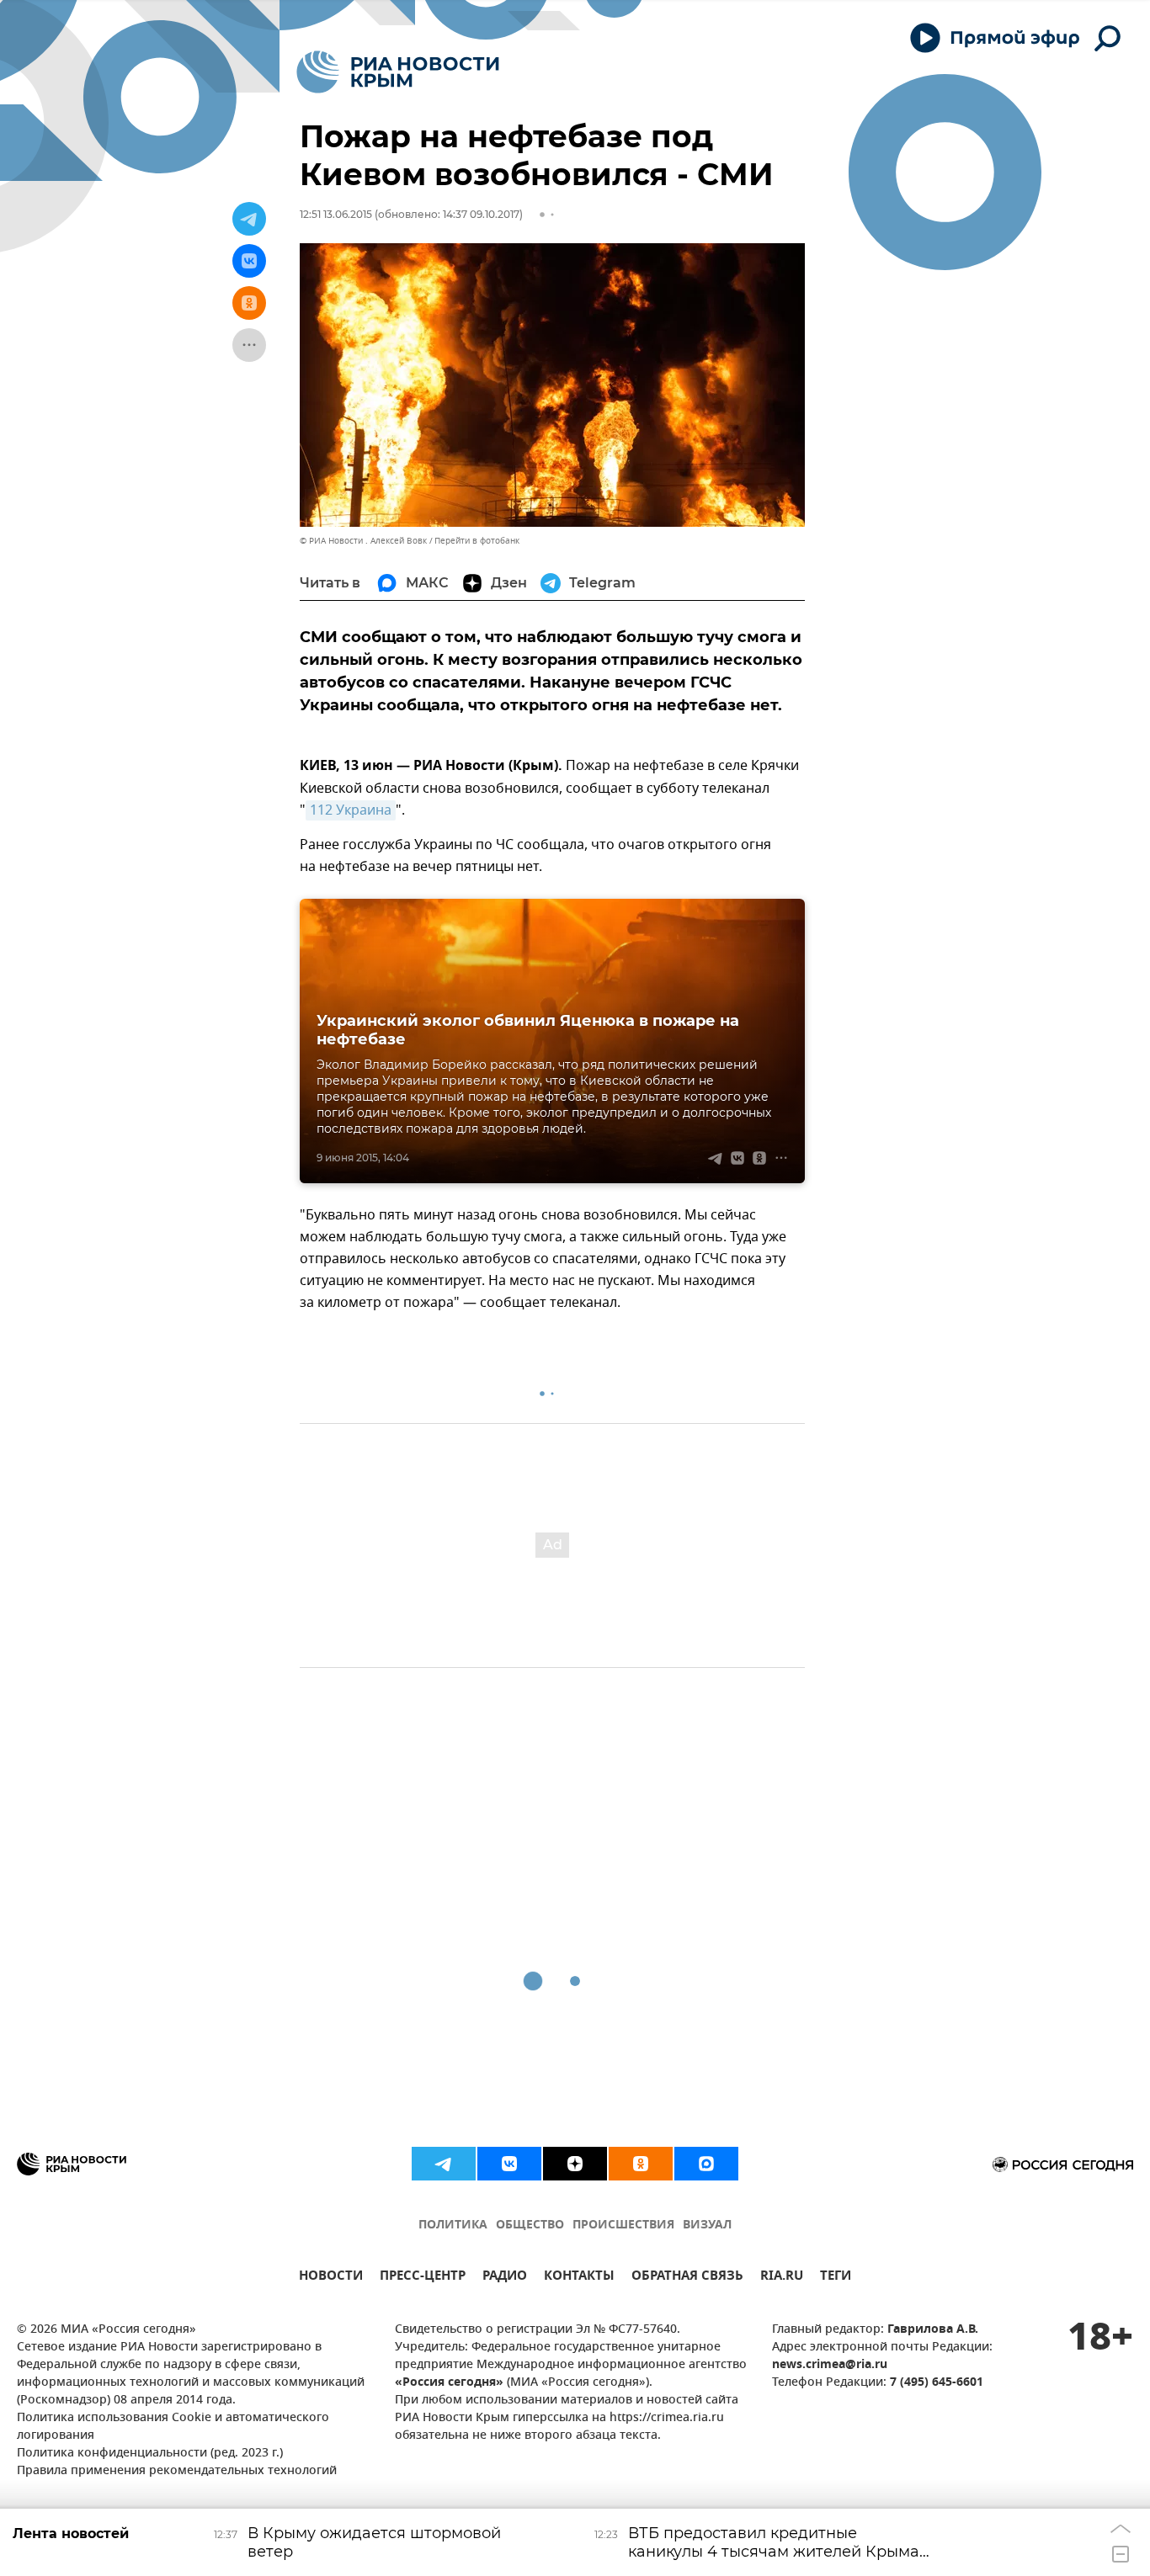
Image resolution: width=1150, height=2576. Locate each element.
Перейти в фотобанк (477, 541)
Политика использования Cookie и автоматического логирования (173, 2427)
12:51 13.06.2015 (336, 214)
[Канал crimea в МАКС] (706, 2164)
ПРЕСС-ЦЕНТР (423, 2278)
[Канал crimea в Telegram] (444, 2164)
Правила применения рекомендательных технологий (177, 2471)
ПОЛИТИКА (453, 2225)
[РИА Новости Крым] (398, 72)
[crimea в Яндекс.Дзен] (575, 2164)
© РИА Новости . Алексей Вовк (363, 541)
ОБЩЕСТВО (530, 2225)
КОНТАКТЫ (579, 2278)
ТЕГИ (836, 2278)
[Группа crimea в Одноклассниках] (641, 2164)
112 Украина (351, 810)
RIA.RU (782, 2278)
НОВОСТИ (331, 2278)
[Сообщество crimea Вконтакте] (509, 2164)
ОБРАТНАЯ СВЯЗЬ (687, 2278)
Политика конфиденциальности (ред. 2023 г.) (150, 2454)
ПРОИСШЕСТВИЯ (623, 2225)
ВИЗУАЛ (707, 2225)
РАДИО (505, 2278)
